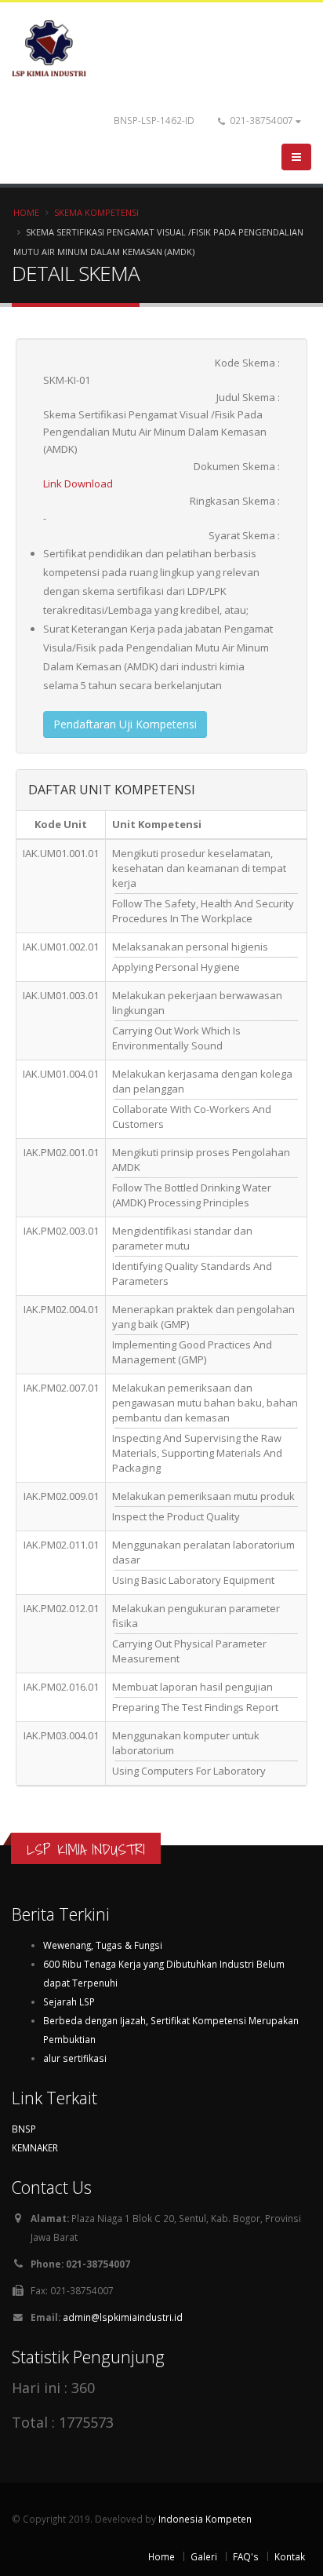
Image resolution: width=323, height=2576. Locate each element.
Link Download (78, 483)
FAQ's (246, 2556)
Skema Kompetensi (96, 212)
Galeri (204, 2556)
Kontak (290, 2556)
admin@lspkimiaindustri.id (123, 2317)
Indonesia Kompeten (205, 2519)
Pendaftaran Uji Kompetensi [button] (125, 724)
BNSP (24, 2129)
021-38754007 (261, 120)
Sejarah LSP (69, 2001)
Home (26, 212)
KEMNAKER (35, 2147)
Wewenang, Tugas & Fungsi (103, 1945)
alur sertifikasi (75, 2058)
